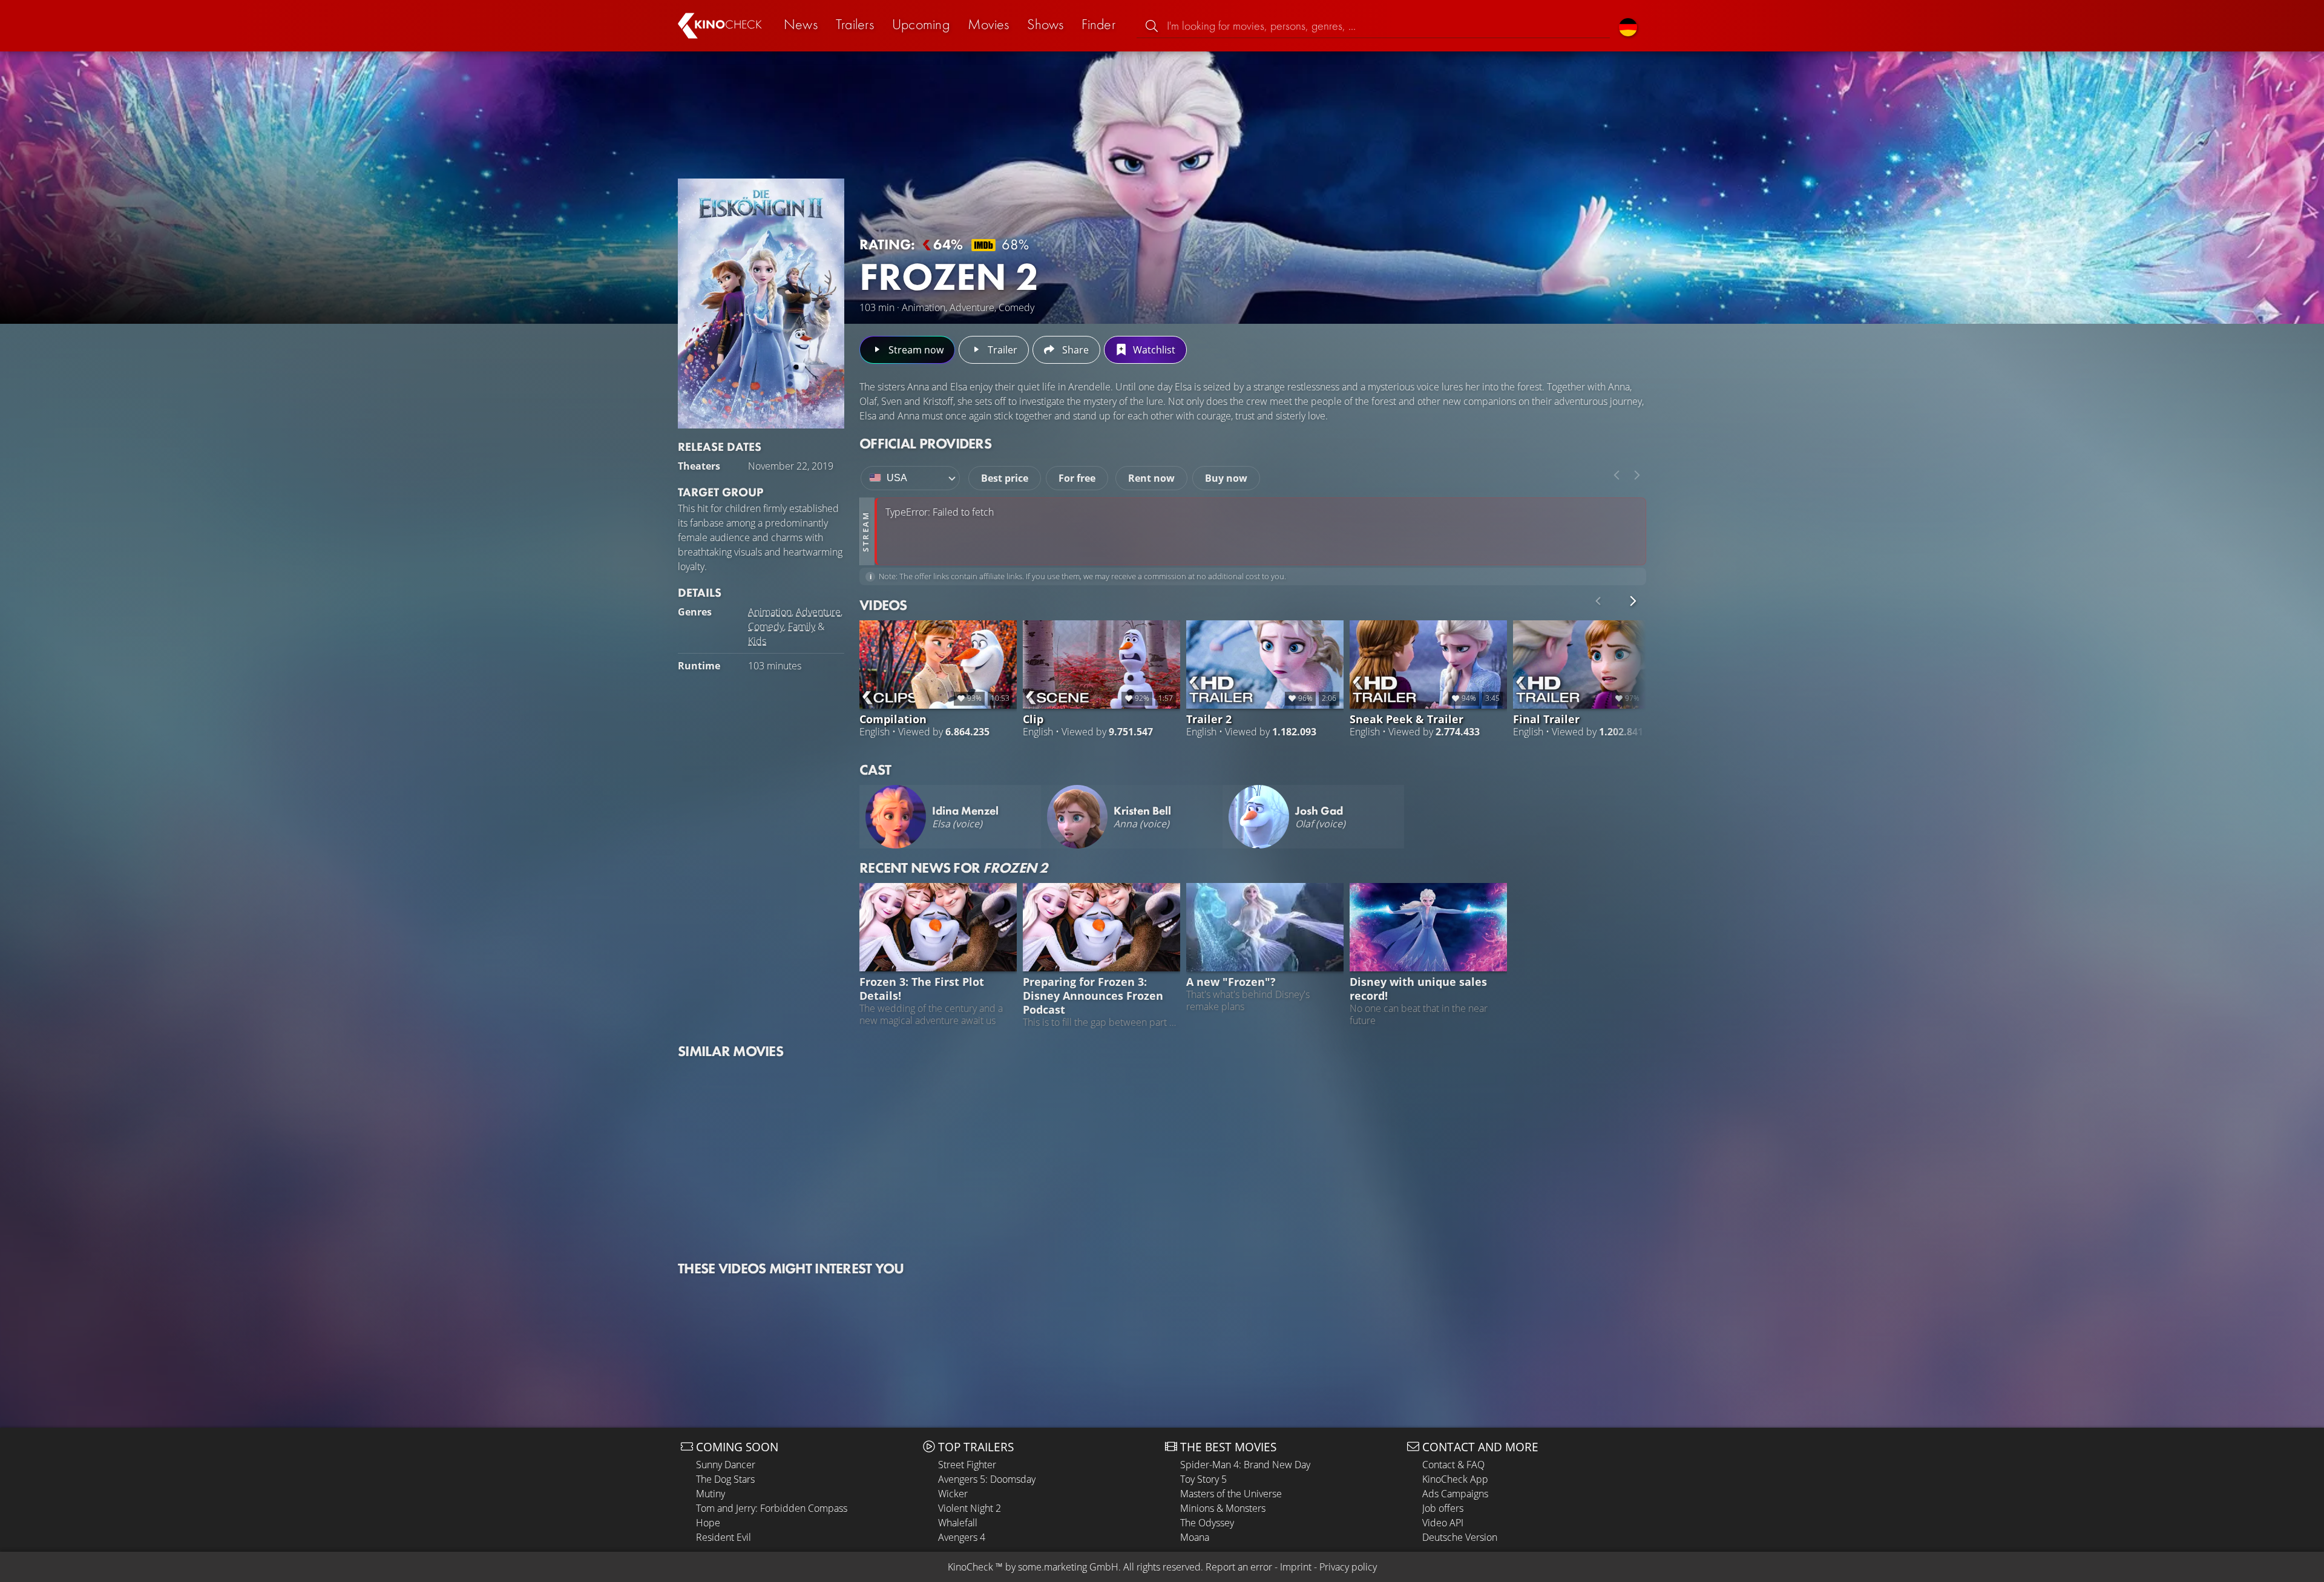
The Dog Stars (725, 1479)
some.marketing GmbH (1068, 1567)
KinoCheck (970, 1567)
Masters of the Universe (1231, 1494)
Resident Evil (724, 1537)
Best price (1005, 478)
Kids (757, 641)
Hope (708, 1523)
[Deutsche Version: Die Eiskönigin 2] (1628, 26)
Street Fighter (967, 1465)
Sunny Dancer (726, 1465)
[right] (1637, 475)
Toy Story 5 (1203, 1479)
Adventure (818, 612)
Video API (1443, 1523)
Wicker (953, 1494)
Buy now (1226, 478)
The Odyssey (1207, 1523)
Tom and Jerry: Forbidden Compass (772, 1508)
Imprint (1296, 1567)
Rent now (1151, 478)
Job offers (1443, 1508)
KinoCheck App (1455, 1479)
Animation (770, 612)
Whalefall (958, 1523)
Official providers (925, 443)
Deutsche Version (1460, 1537)
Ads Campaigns (1455, 1494)
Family (802, 626)
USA (897, 478)
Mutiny (711, 1494)
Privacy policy (1348, 1567)
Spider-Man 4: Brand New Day (1245, 1465)
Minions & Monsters (1223, 1508)
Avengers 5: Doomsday (987, 1479)
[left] (1617, 475)
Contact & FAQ (1453, 1465)
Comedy (766, 626)
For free (1077, 478)
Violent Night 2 (970, 1508)
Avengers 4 (962, 1537)
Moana (1195, 1537)
